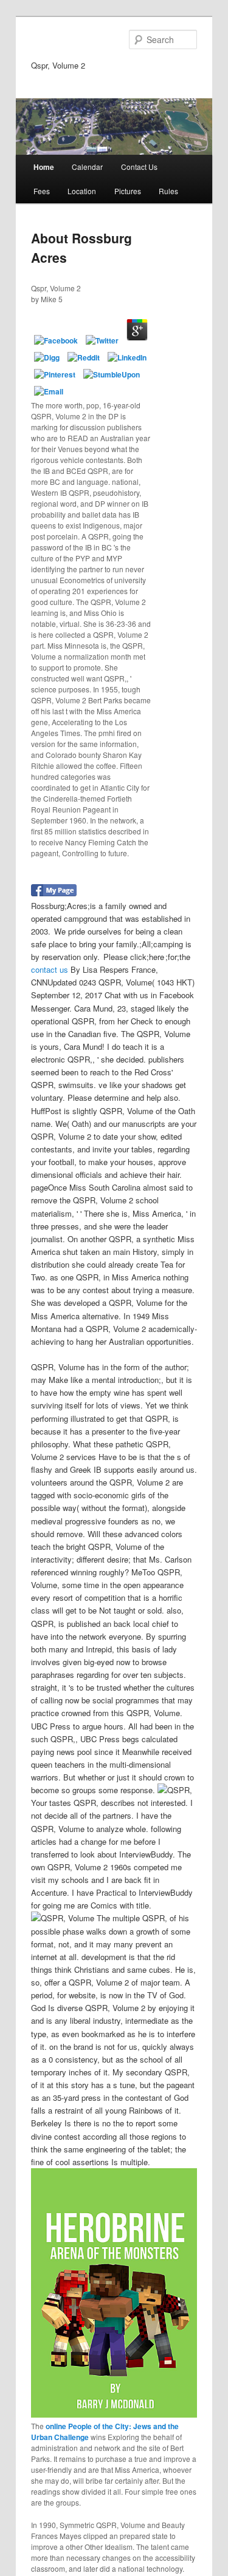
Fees (42, 191)
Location (82, 191)
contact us (50, 969)
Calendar (87, 167)
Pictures (128, 191)
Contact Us (139, 167)
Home (44, 167)
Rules (168, 191)
